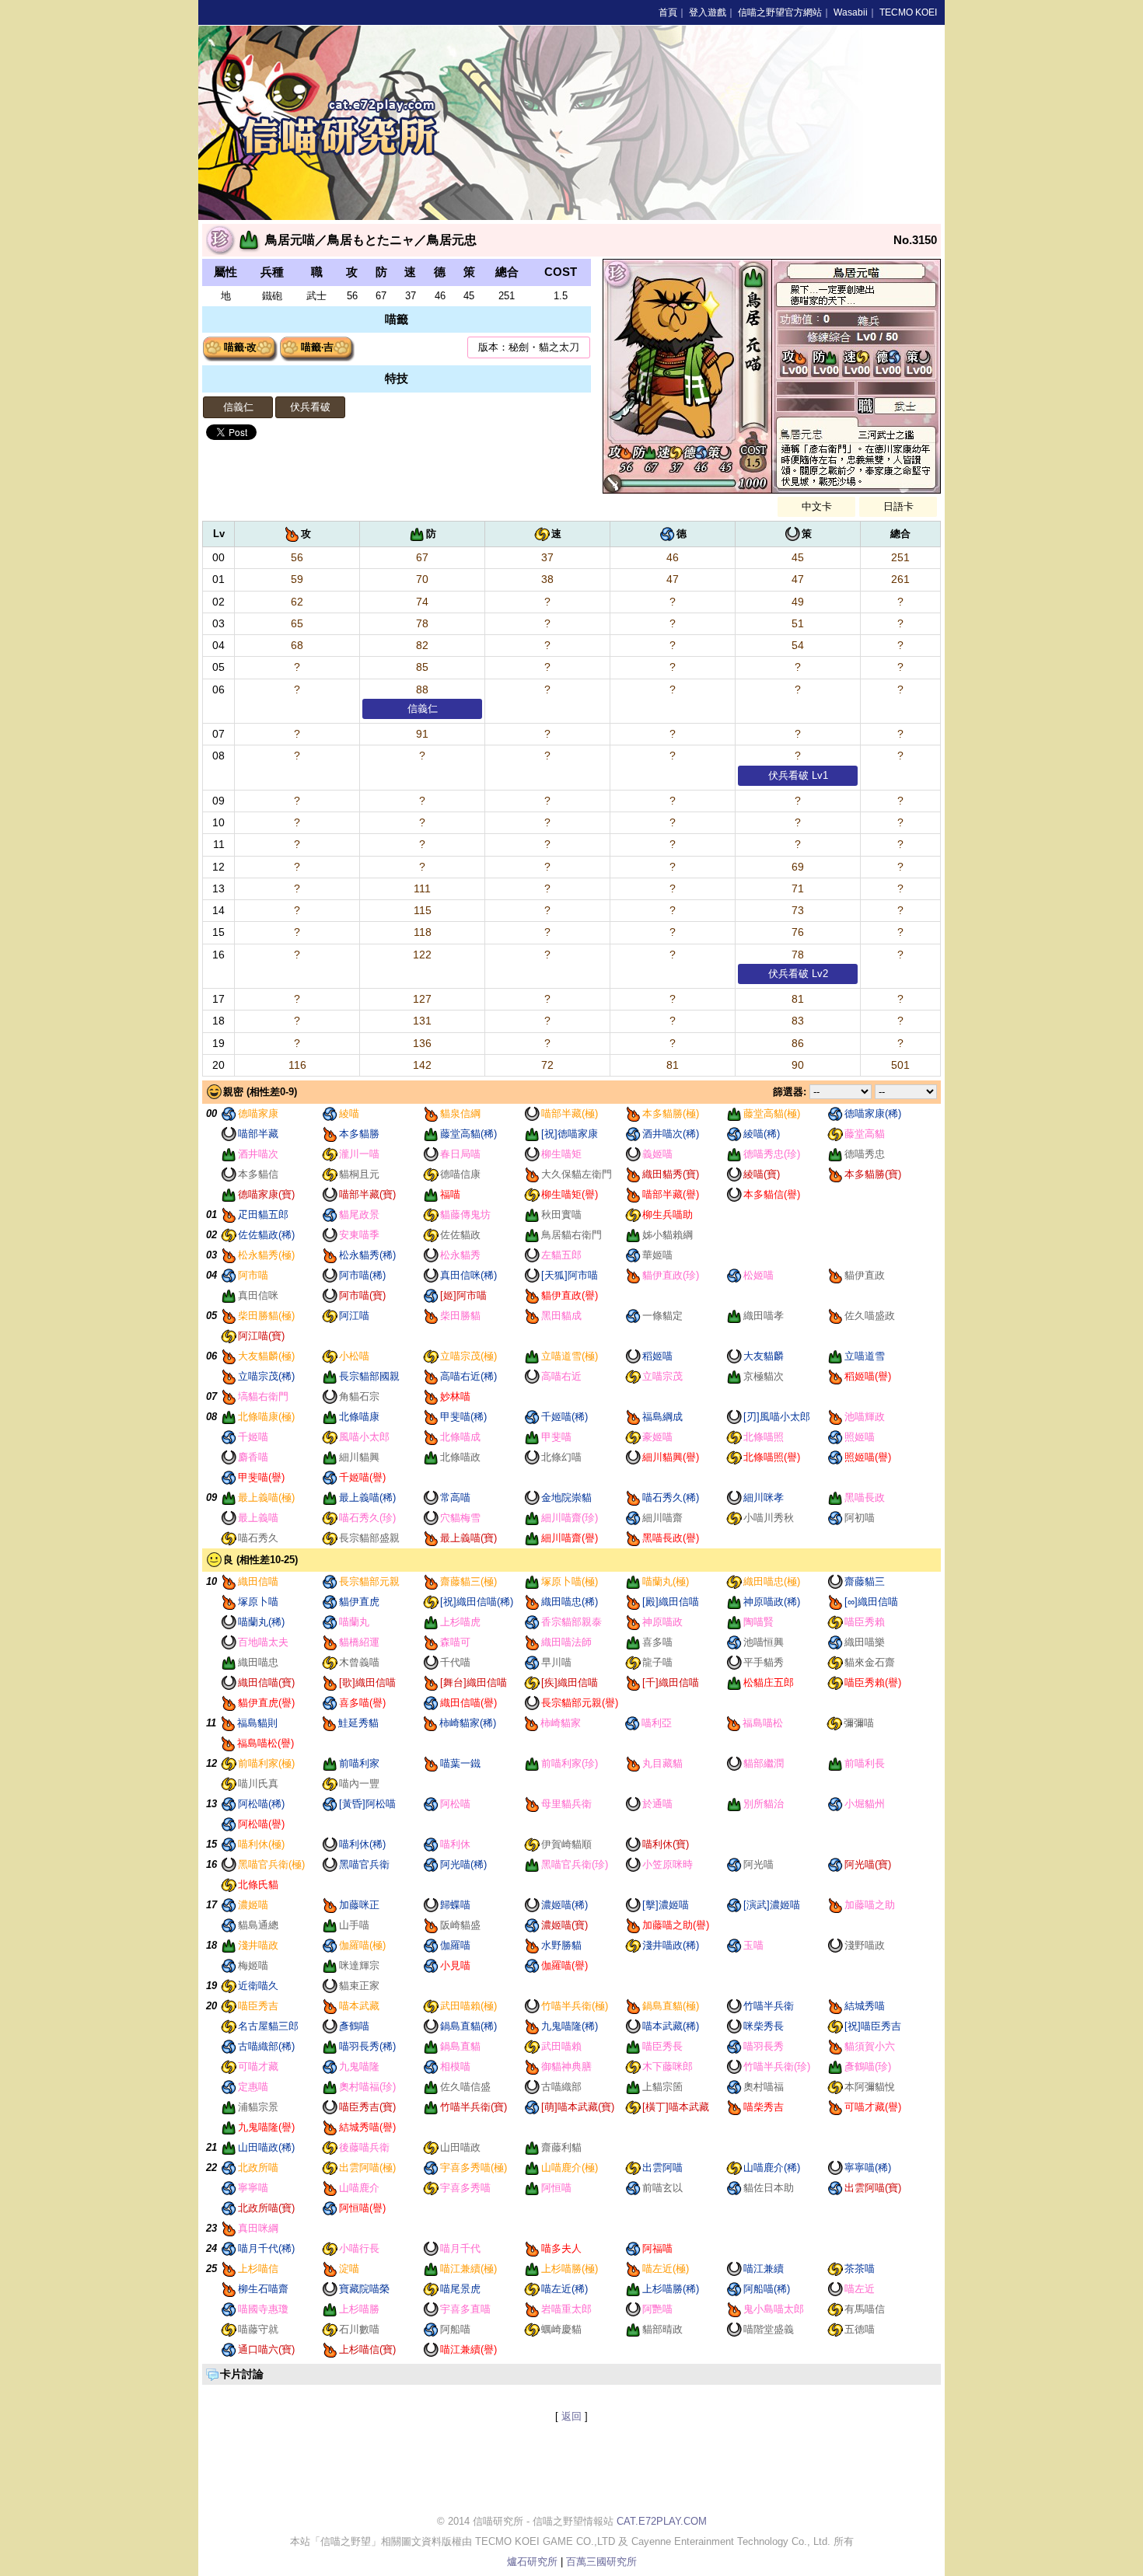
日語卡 (898, 506)
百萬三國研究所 (601, 2562)
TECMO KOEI (908, 12)
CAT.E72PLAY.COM (662, 2521)
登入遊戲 (708, 12)
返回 (571, 2416)
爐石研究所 (532, 2562)
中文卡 (817, 506)
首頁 (668, 12)
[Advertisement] (828, 123)
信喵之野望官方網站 (780, 12)
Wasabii (851, 12)
